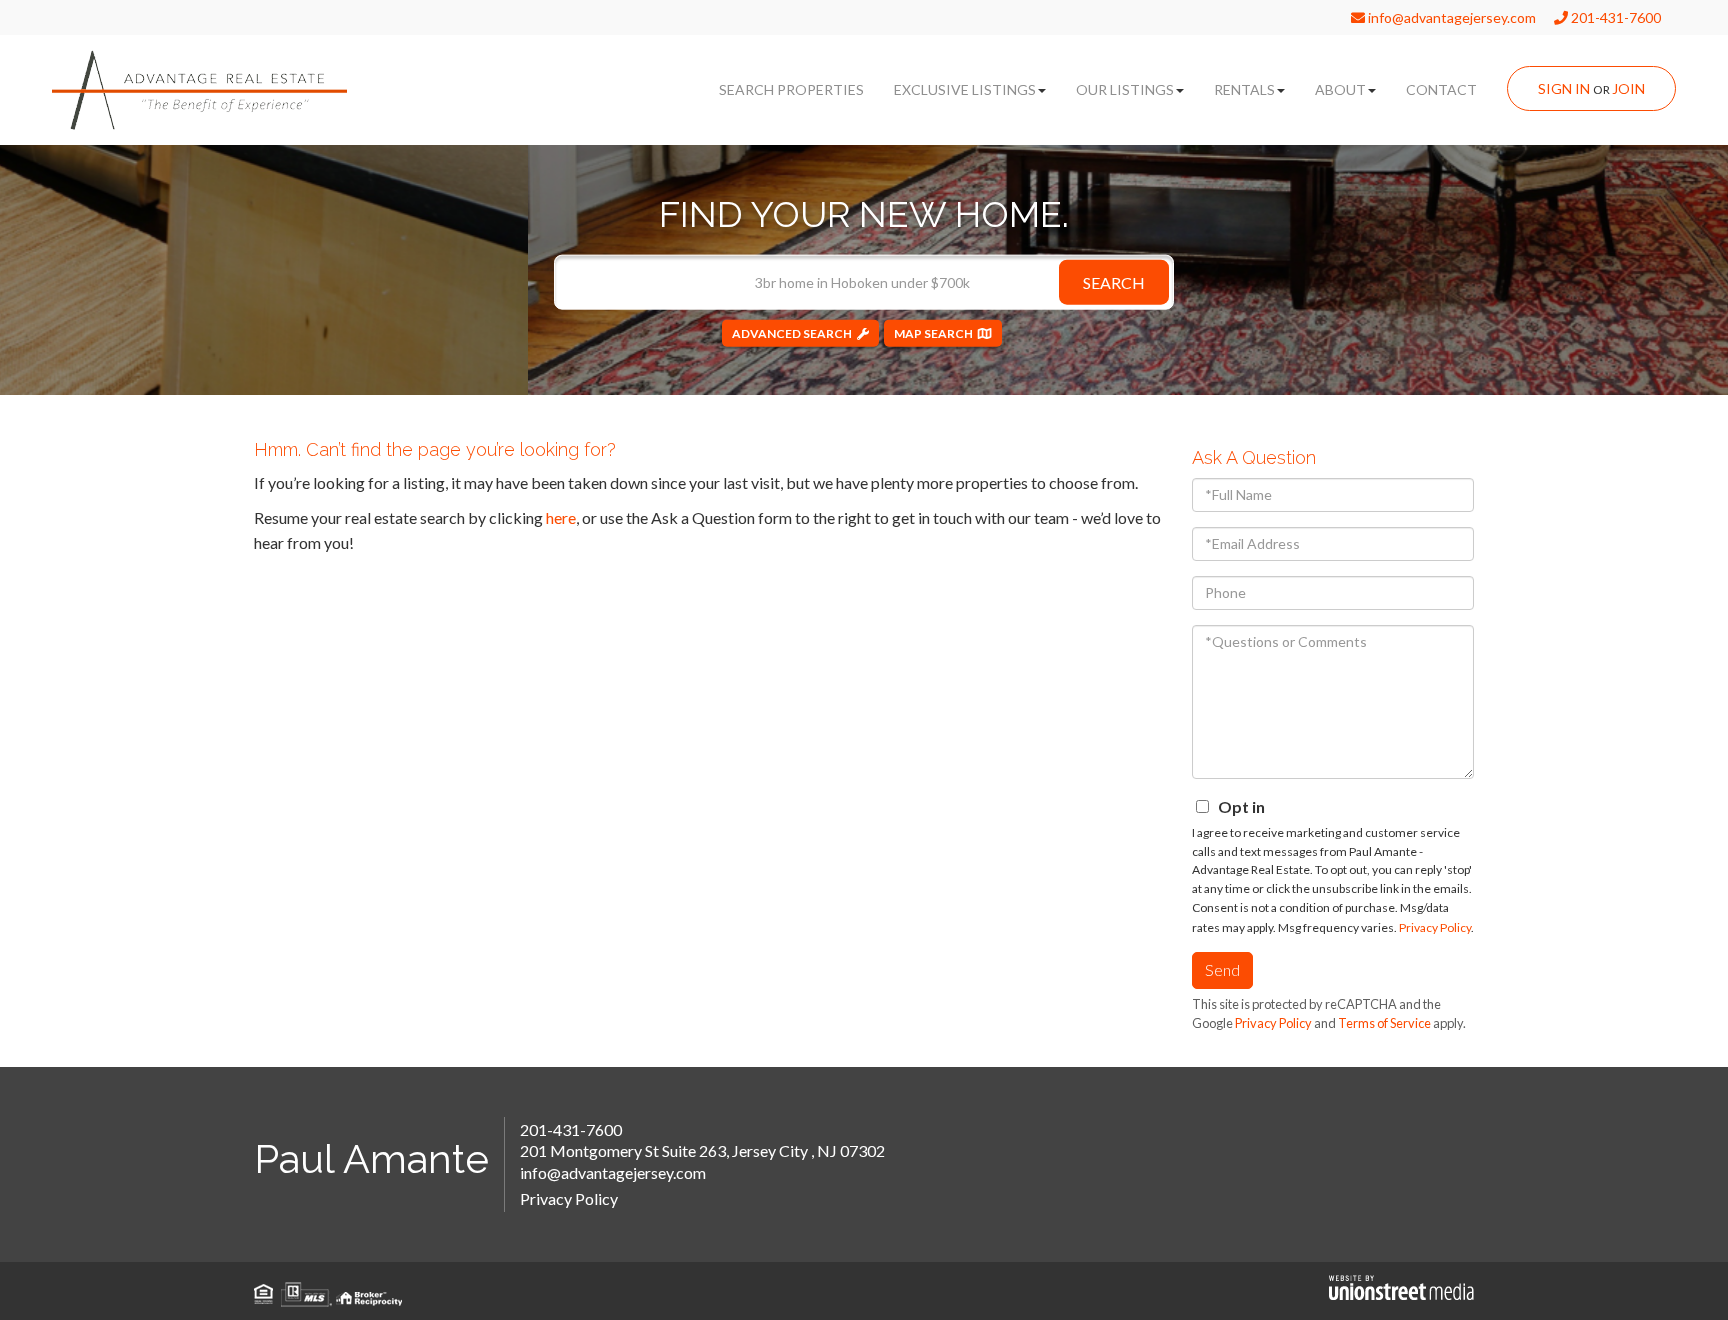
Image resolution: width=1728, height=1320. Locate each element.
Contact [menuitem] (1441, 89)
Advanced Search (792, 332)
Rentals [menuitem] (1244, 89)
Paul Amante (371, 1158)
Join (1628, 88)
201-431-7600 (1614, 17)
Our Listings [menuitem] (1125, 89)
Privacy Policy (1435, 927)
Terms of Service (1384, 1023)
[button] (1114, 281)
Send (1222, 969)
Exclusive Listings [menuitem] (965, 89)
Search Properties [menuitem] (791, 89)
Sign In (1564, 88)
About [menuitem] (1340, 89)
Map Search (933, 332)
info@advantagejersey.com (1450, 17)
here (561, 517)
